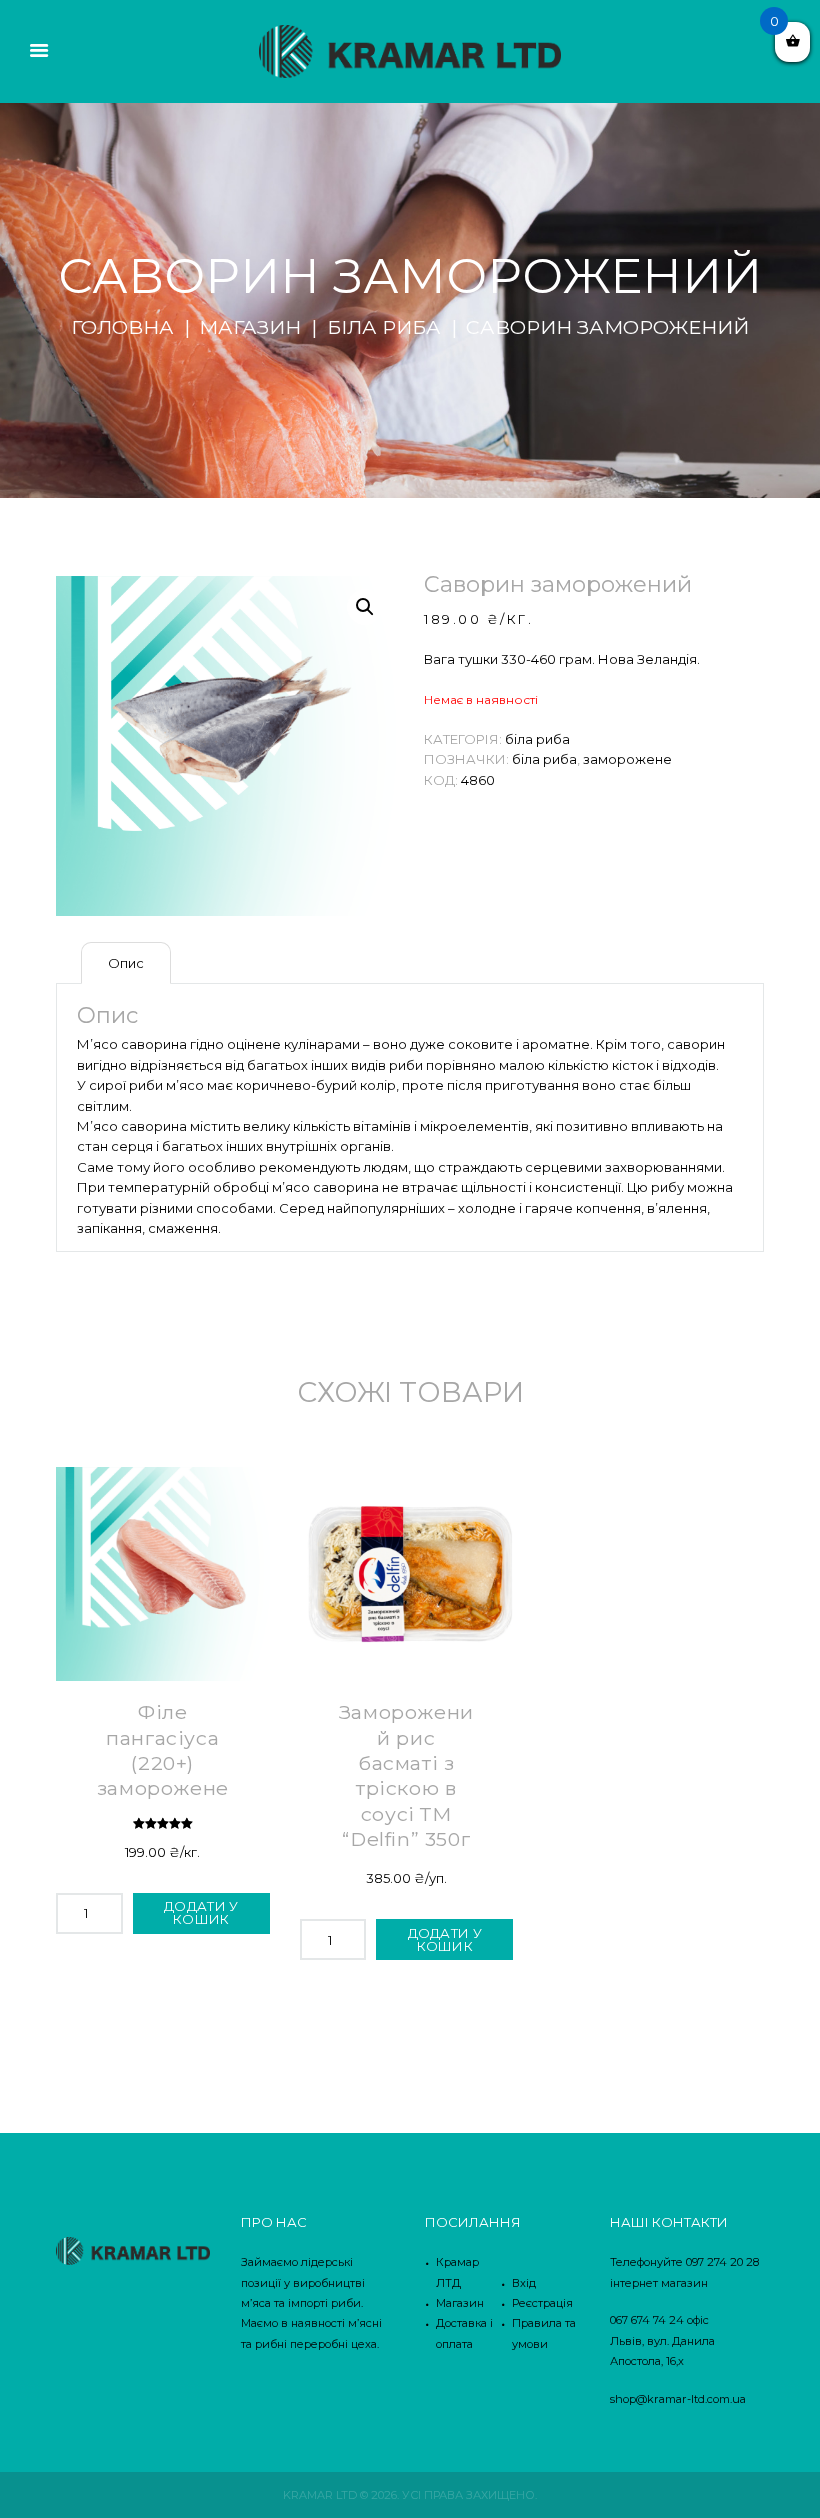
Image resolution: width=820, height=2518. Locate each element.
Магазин (250, 327)
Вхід (524, 2283)
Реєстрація (542, 2303)
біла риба (544, 759)
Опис (126, 963)
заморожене (627, 759)
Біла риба (384, 327)
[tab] (126, 963)
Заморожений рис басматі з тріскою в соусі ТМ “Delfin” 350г (406, 1775)
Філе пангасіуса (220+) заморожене (163, 1750)
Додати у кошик (201, 1912)
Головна (122, 327)
